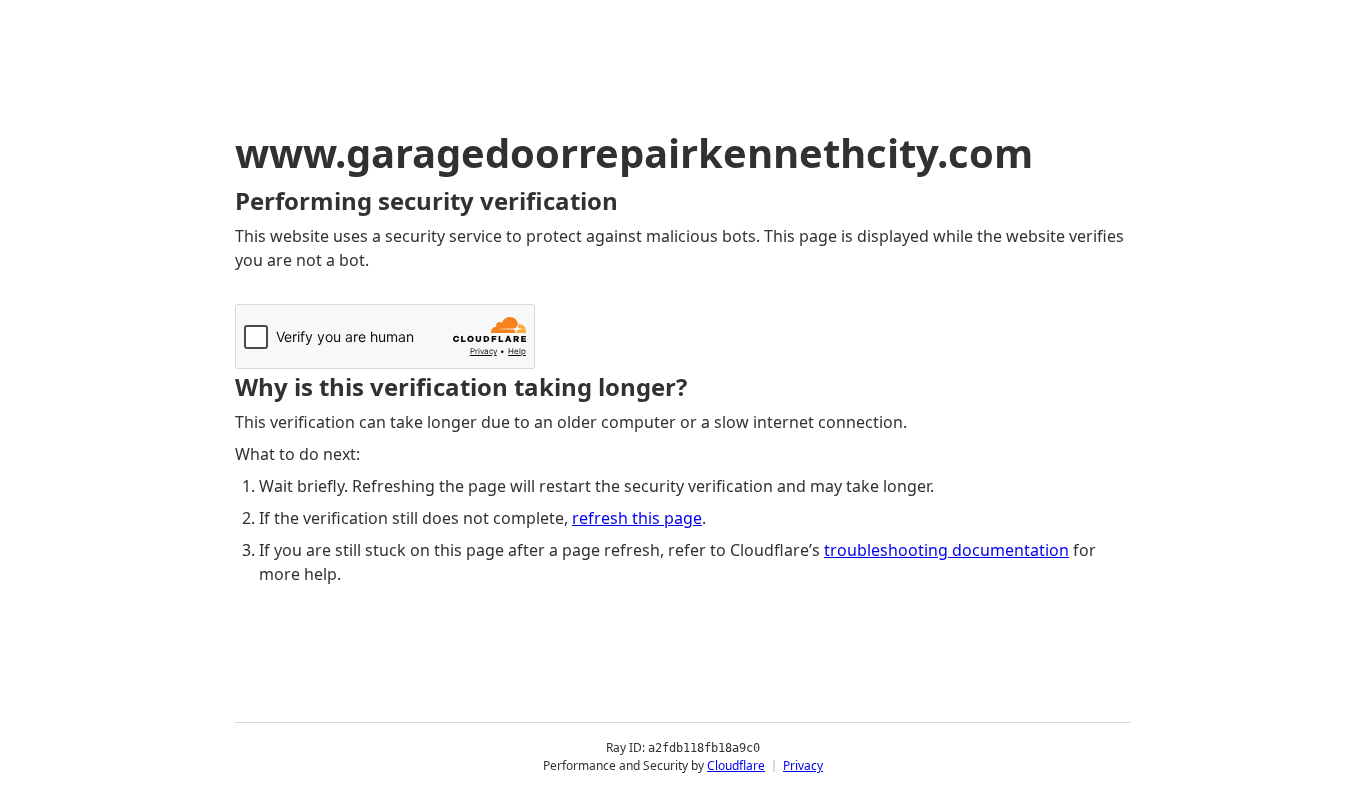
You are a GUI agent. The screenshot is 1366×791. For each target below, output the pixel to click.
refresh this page (637, 518)
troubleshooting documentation (946, 550)
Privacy (803, 765)
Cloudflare (736, 765)
